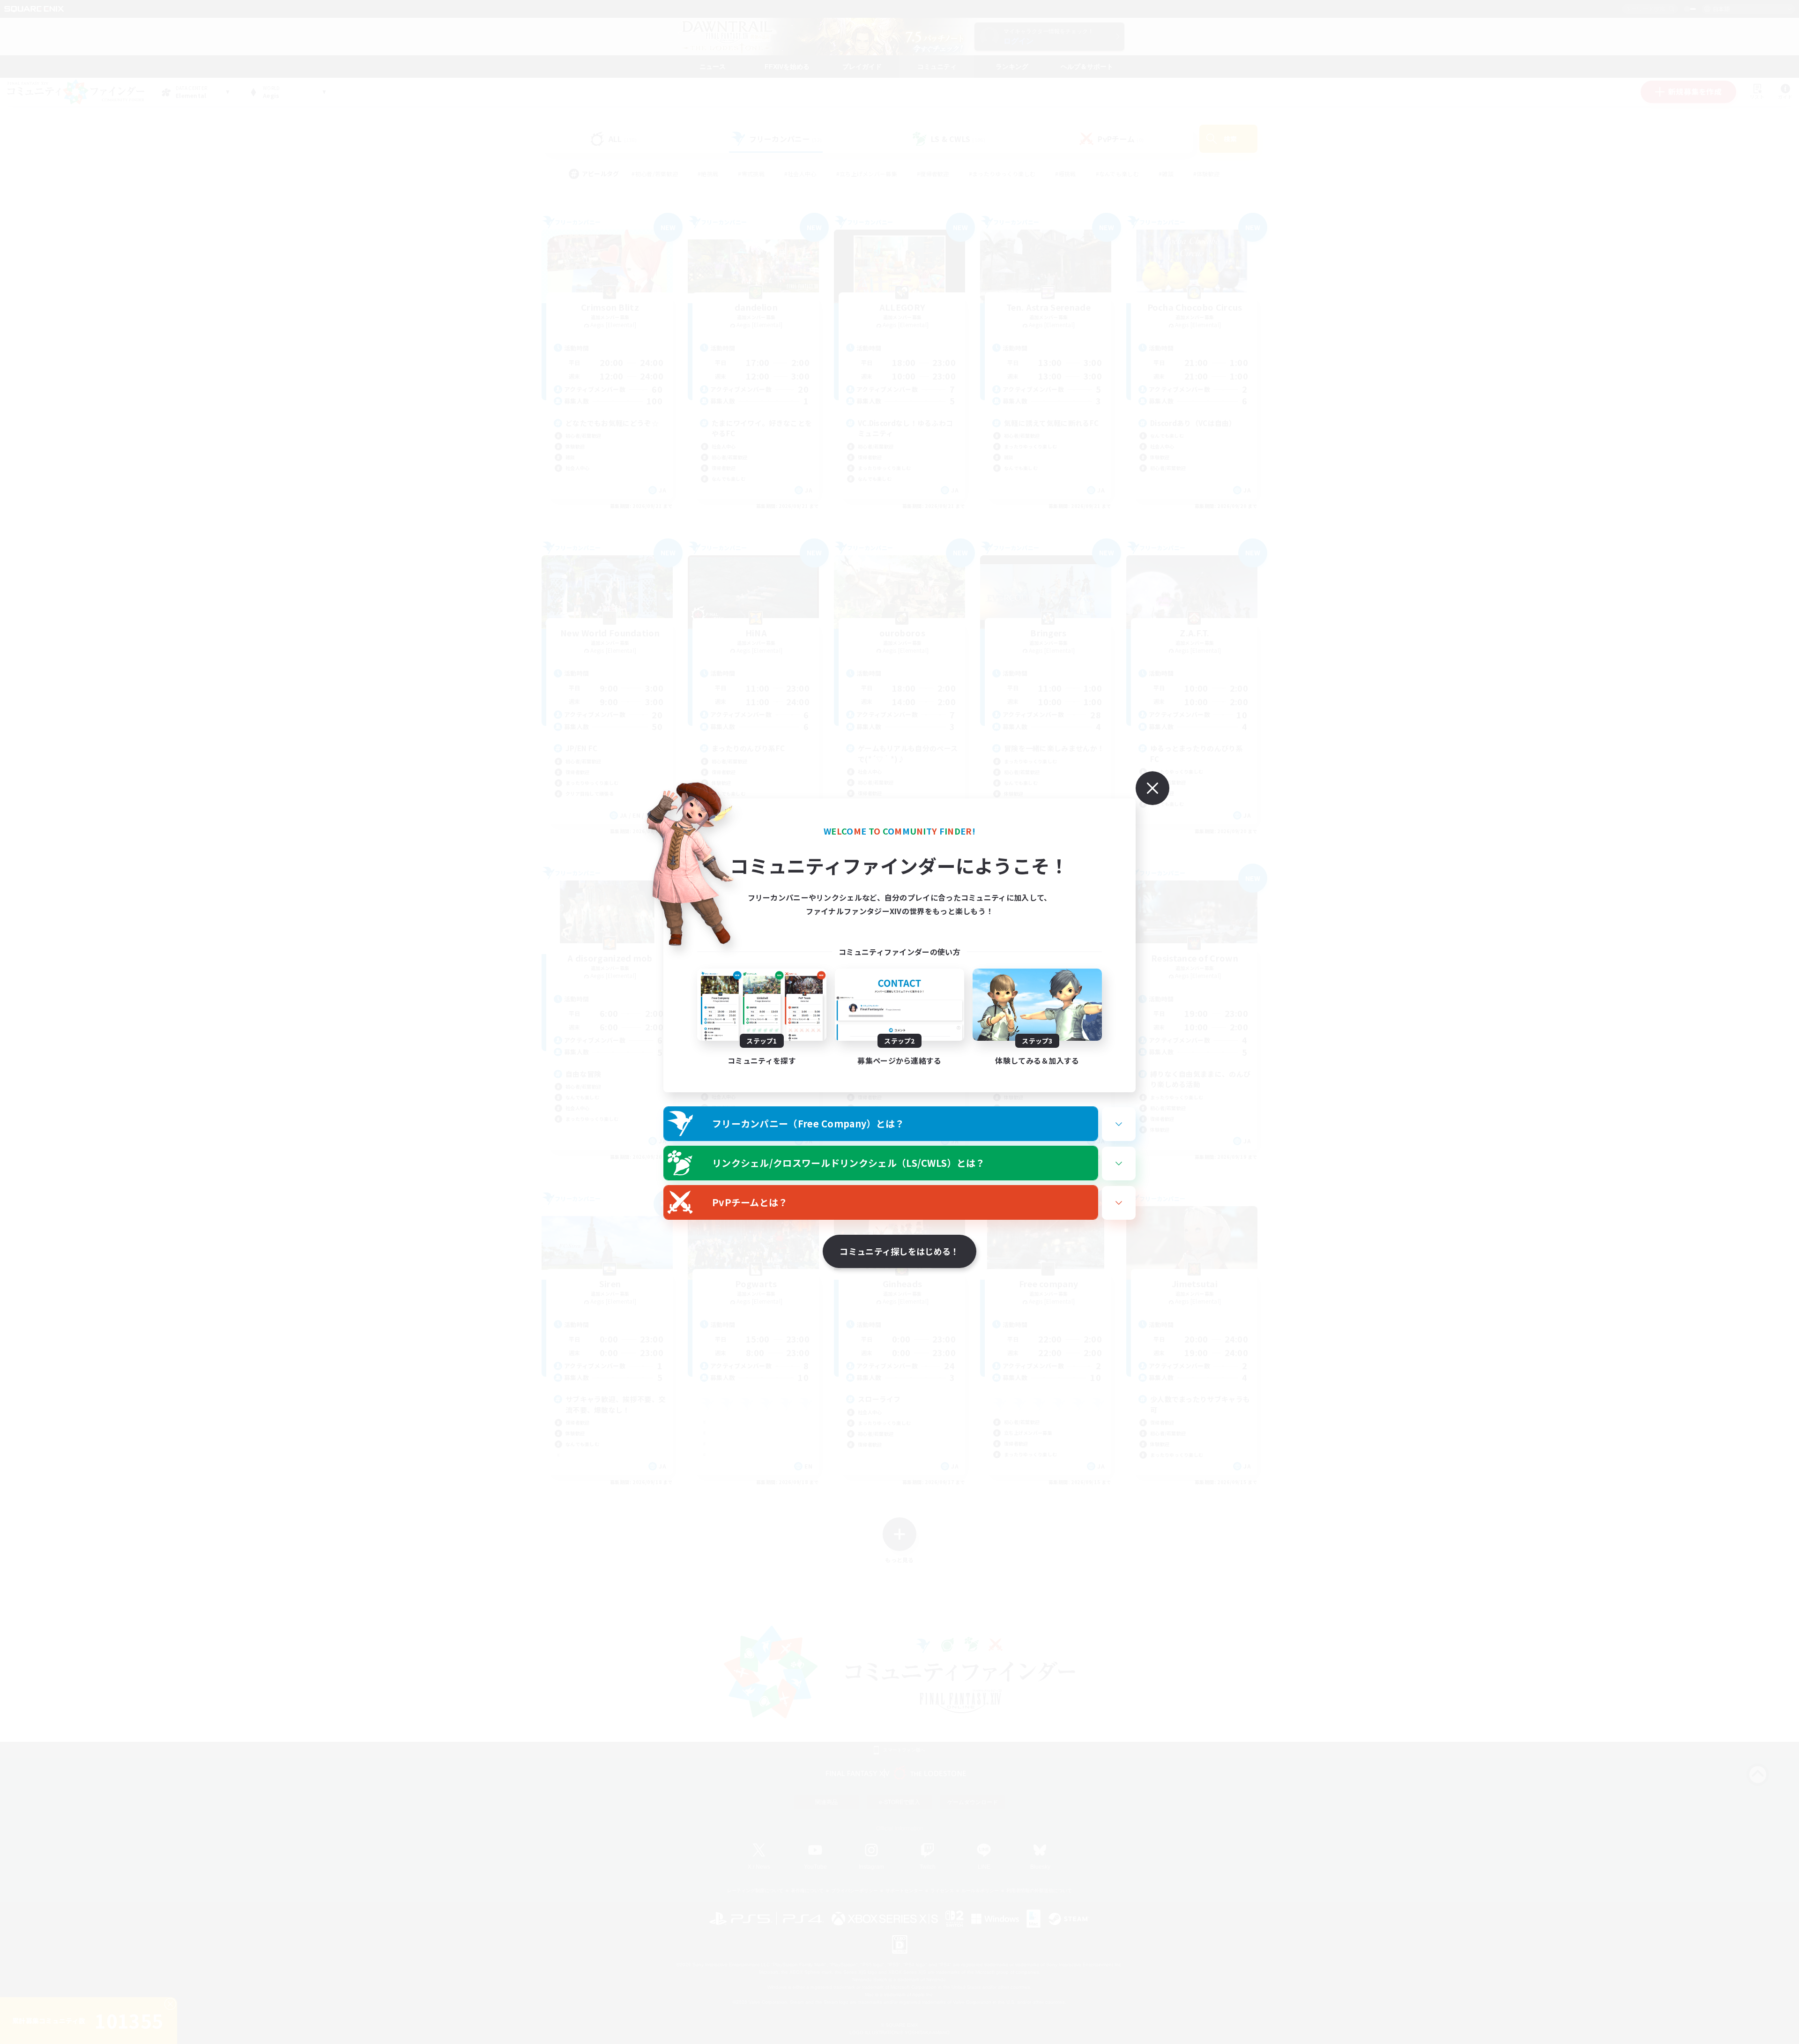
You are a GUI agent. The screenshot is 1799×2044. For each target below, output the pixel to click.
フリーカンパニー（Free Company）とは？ (808, 1123)
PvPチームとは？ (750, 1202)
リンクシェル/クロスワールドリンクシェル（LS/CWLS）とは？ (849, 1163)
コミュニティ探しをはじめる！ (899, 1251)
